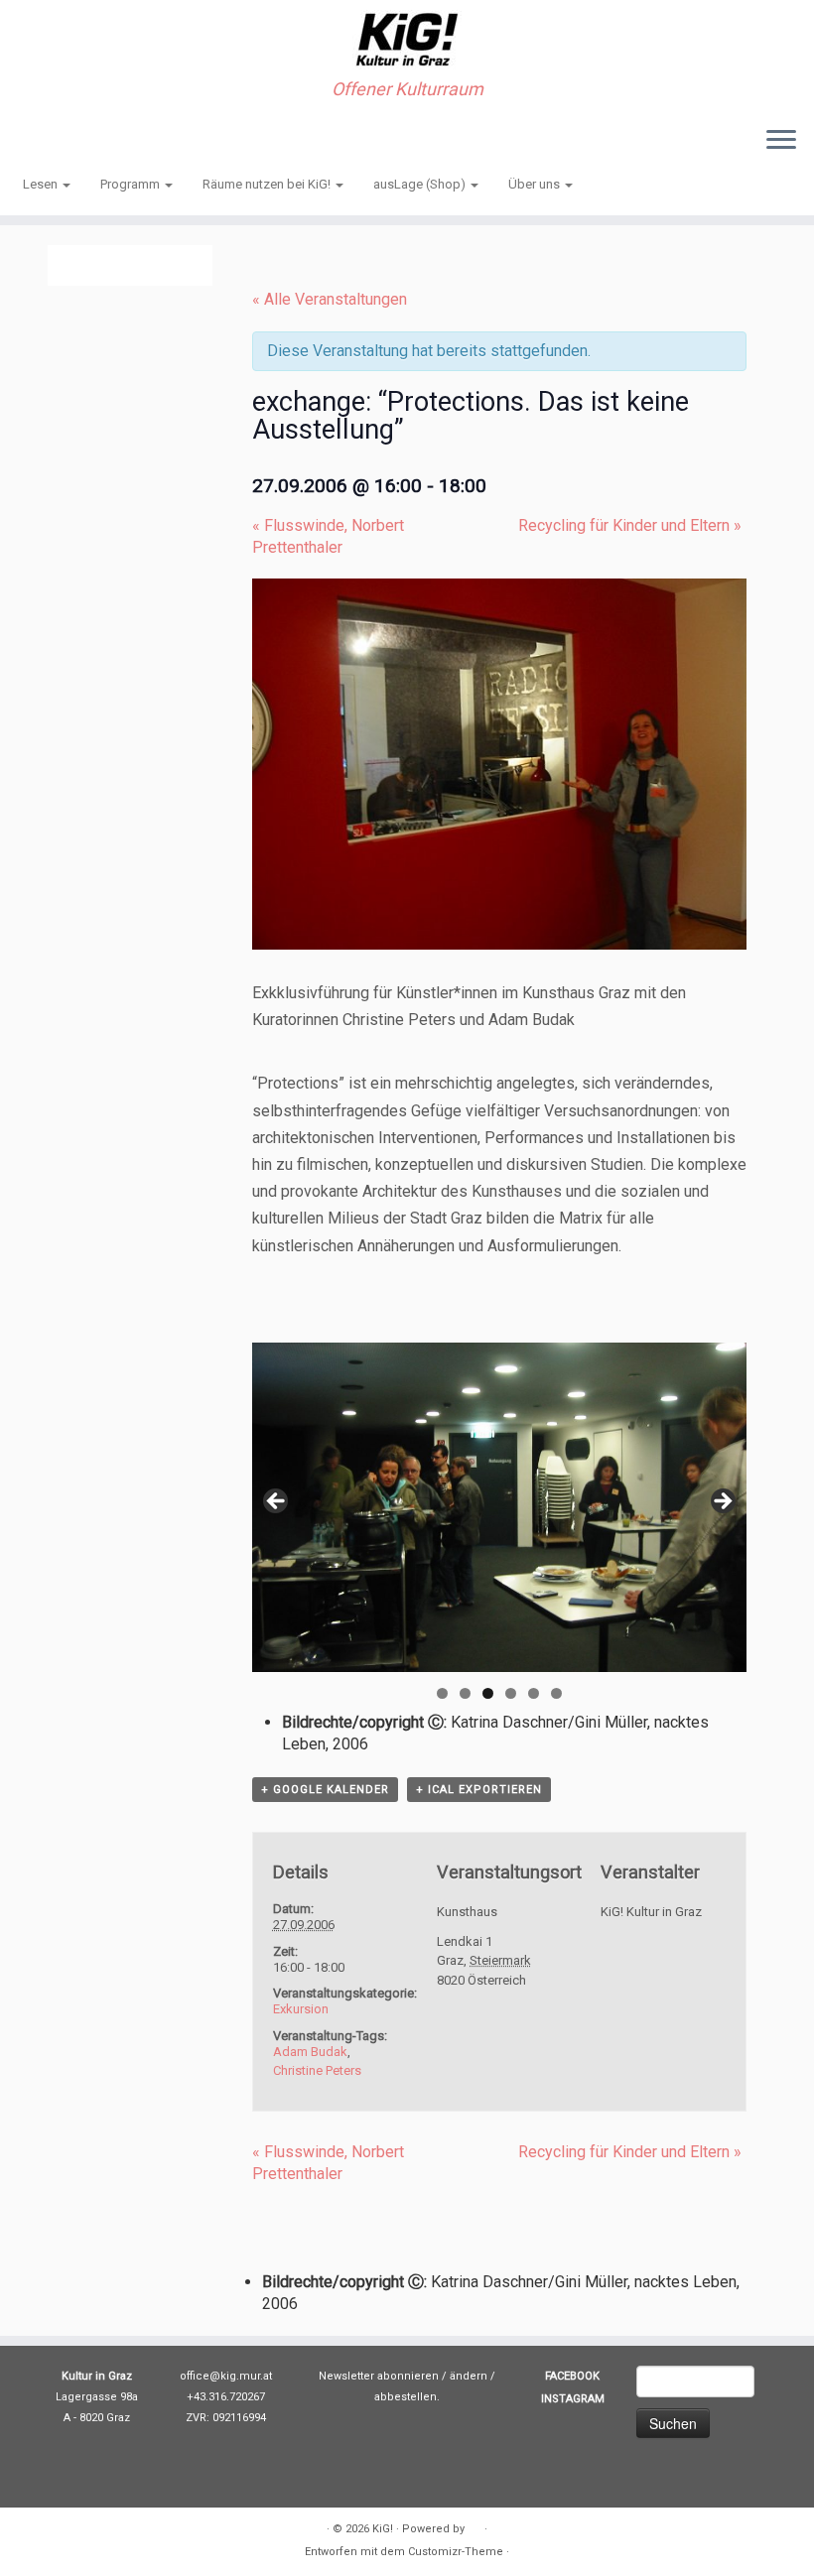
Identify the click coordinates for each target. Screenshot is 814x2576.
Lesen (42, 184)
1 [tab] (442, 1693)
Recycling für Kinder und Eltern (630, 525)
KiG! (383, 2529)
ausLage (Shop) (421, 184)
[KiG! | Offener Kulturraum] (407, 40)
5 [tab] (534, 1693)
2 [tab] (465, 1693)
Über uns (536, 184)
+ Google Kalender (325, 1790)
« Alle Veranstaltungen (330, 299)
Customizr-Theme (456, 2552)
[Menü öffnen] (781, 141)
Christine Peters (317, 2070)
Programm (132, 184)
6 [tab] (556, 1693)
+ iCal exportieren (479, 1790)
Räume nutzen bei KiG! (268, 184)
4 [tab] (511, 1693)
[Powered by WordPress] (475, 2525)
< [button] (277, 1502)
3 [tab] (488, 1693)
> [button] (722, 1502)
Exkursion (301, 2009)
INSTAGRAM (573, 2399)
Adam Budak (310, 2052)
